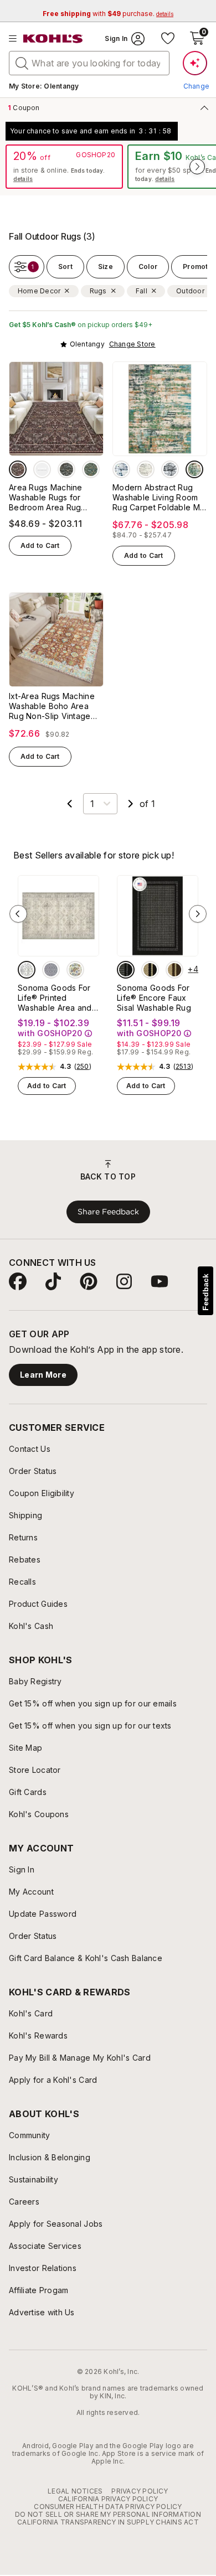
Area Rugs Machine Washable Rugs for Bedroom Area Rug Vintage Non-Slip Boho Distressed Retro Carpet (55, 498)
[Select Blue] (121, 469)
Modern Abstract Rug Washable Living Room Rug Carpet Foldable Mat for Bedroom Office (160, 498)
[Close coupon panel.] (202, 107)
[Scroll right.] (197, 167)
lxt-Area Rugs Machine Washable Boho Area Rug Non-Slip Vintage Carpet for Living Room (53, 706)
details (23, 179)
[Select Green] (91, 469)
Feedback (205, 1292)
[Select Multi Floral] (75, 970)
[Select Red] (18, 469)
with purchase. (108, 14)
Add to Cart (40, 545)
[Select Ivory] (27, 970)
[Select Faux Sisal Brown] (174, 970)
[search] (22, 63)
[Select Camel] (66, 469)
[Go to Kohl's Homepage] (53, 39)
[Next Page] (131, 804)
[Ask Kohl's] (195, 63)
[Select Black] (42, 469)
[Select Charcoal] (51, 970)
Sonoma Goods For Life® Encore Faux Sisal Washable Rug (154, 998)
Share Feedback (108, 1212)
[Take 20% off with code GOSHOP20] (64, 167)
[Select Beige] (146, 469)
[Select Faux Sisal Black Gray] (126, 970)
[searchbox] (89, 63)
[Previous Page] (70, 804)
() (83, 1067)
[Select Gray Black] (170, 469)
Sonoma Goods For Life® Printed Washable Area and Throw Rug (55, 998)
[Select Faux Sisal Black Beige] (150, 970)
